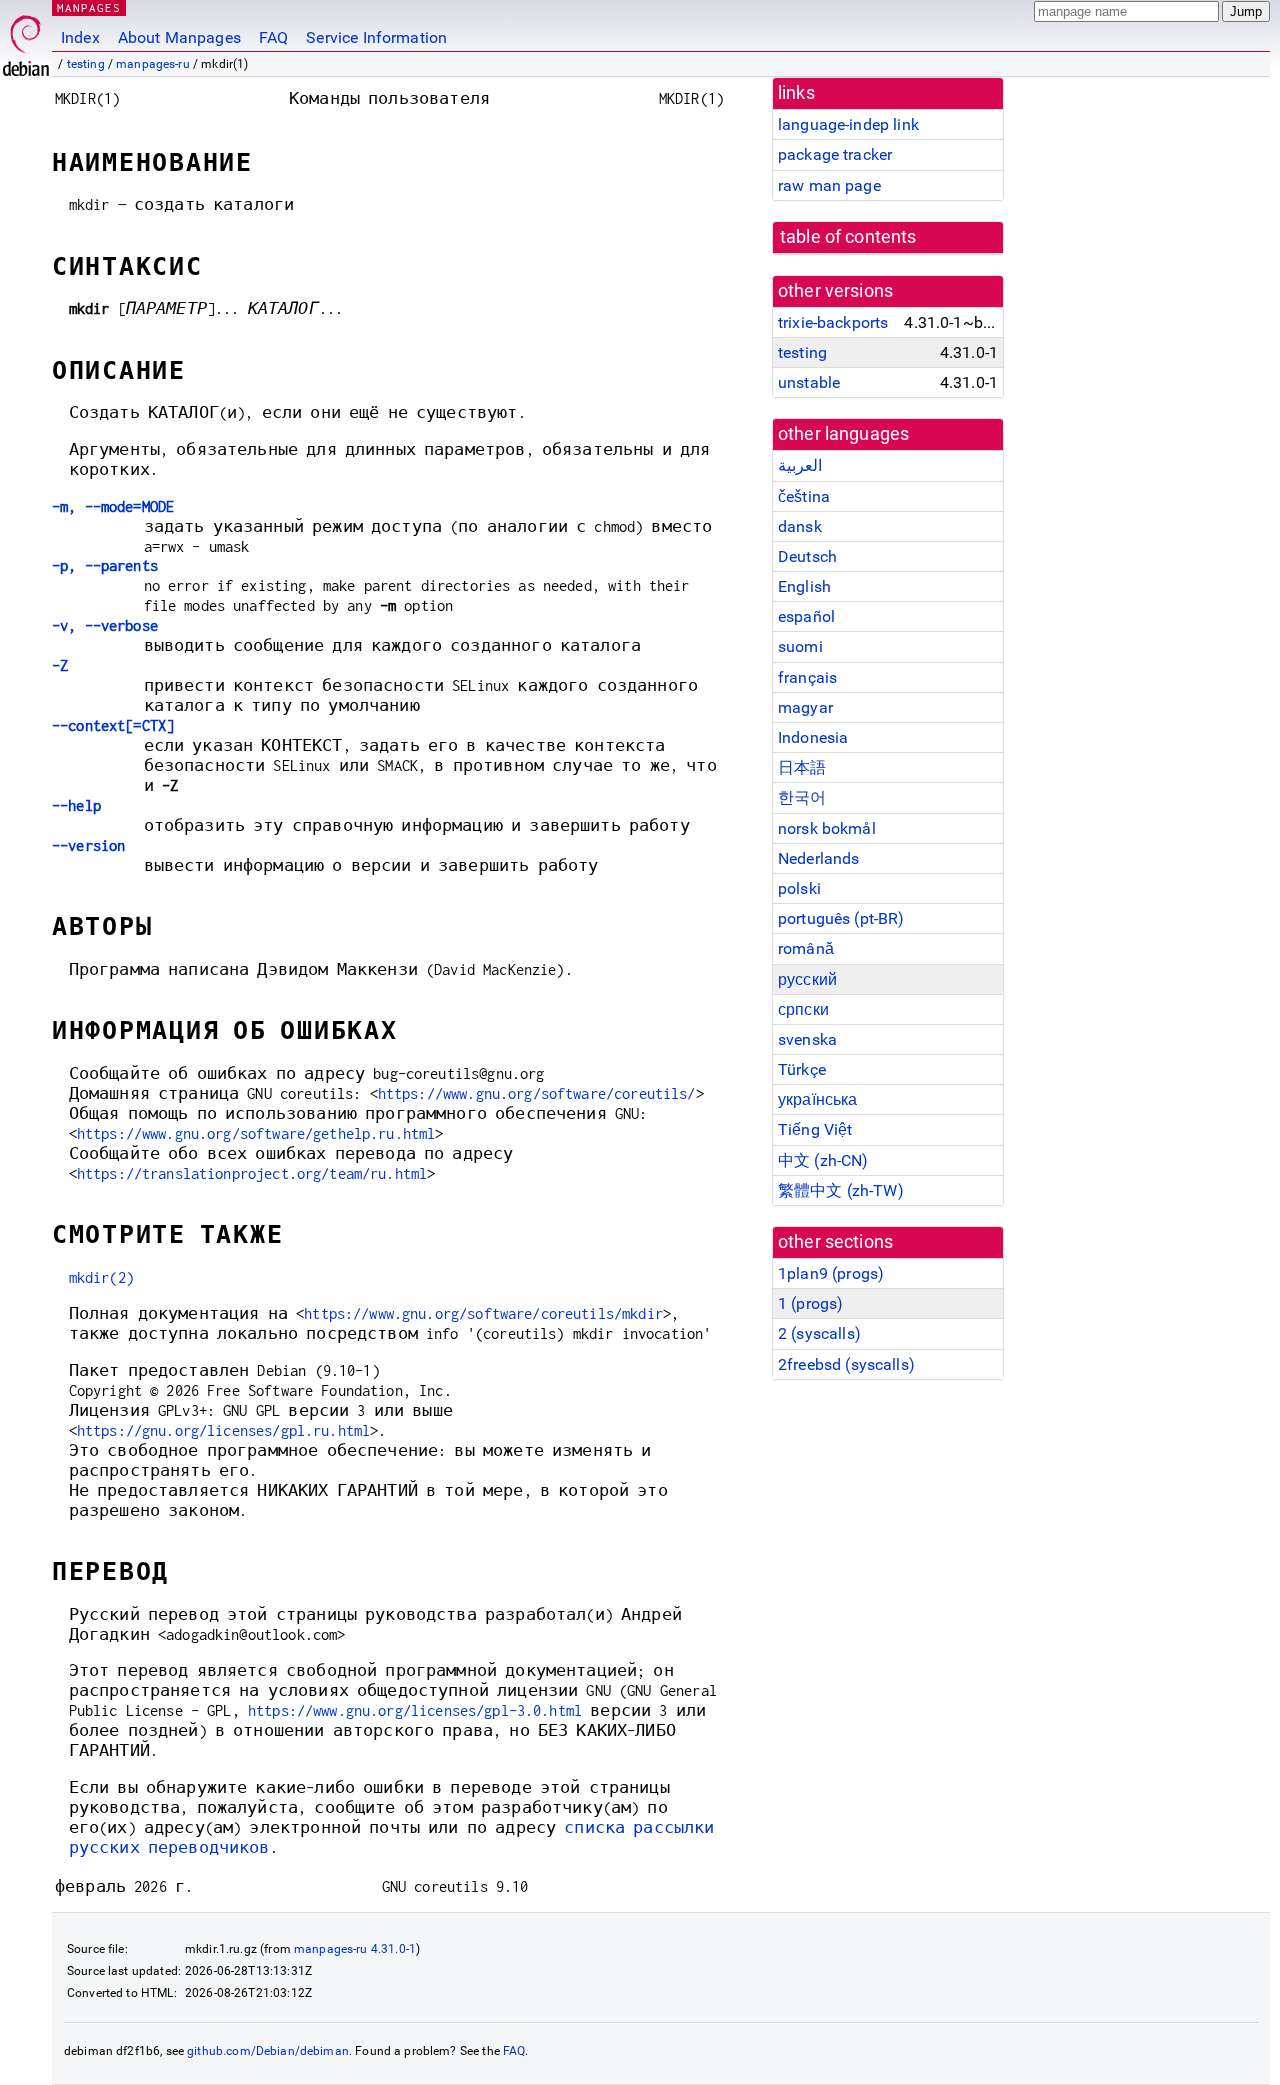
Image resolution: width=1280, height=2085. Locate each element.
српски (803, 1009)
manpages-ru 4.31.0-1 (355, 1949)
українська (818, 1099)
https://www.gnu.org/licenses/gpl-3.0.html (415, 1710)
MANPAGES (89, 7)
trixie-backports (833, 322)
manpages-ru (153, 64)
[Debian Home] (26, 40)
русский (807, 979)
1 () (810, 1303)
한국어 (802, 797)
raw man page (829, 185)
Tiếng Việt (815, 1129)
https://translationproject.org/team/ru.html (252, 1173)
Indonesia (813, 737)
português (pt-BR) (841, 918)
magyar (805, 707)
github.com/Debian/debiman (268, 2051)
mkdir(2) (101, 1277)
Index (80, 37)
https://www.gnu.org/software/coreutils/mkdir (483, 1313)
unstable (809, 382)
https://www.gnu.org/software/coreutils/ (537, 1093)
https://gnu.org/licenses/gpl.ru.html (223, 1430)
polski (799, 888)
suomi (800, 646)
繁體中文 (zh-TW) (841, 1190)
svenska (807, 1039)
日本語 (802, 767)
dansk (800, 526)
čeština (804, 496)
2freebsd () (846, 1364)
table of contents (848, 237)
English (804, 586)
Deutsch (807, 556)
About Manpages (179, 37)
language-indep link (848, 124)
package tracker (835, 154)
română (806, 948)
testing (86, 64)
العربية (800, 465)
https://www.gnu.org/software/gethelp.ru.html (256, 1133)
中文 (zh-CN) (823, 1160)
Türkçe (802, 1069)
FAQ (273, 37)
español (806, 616)
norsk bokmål (827, 828)
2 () (819, 1333)
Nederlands (819, 858)
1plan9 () (831, 1273)
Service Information (376, 37)
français (807, 677)
